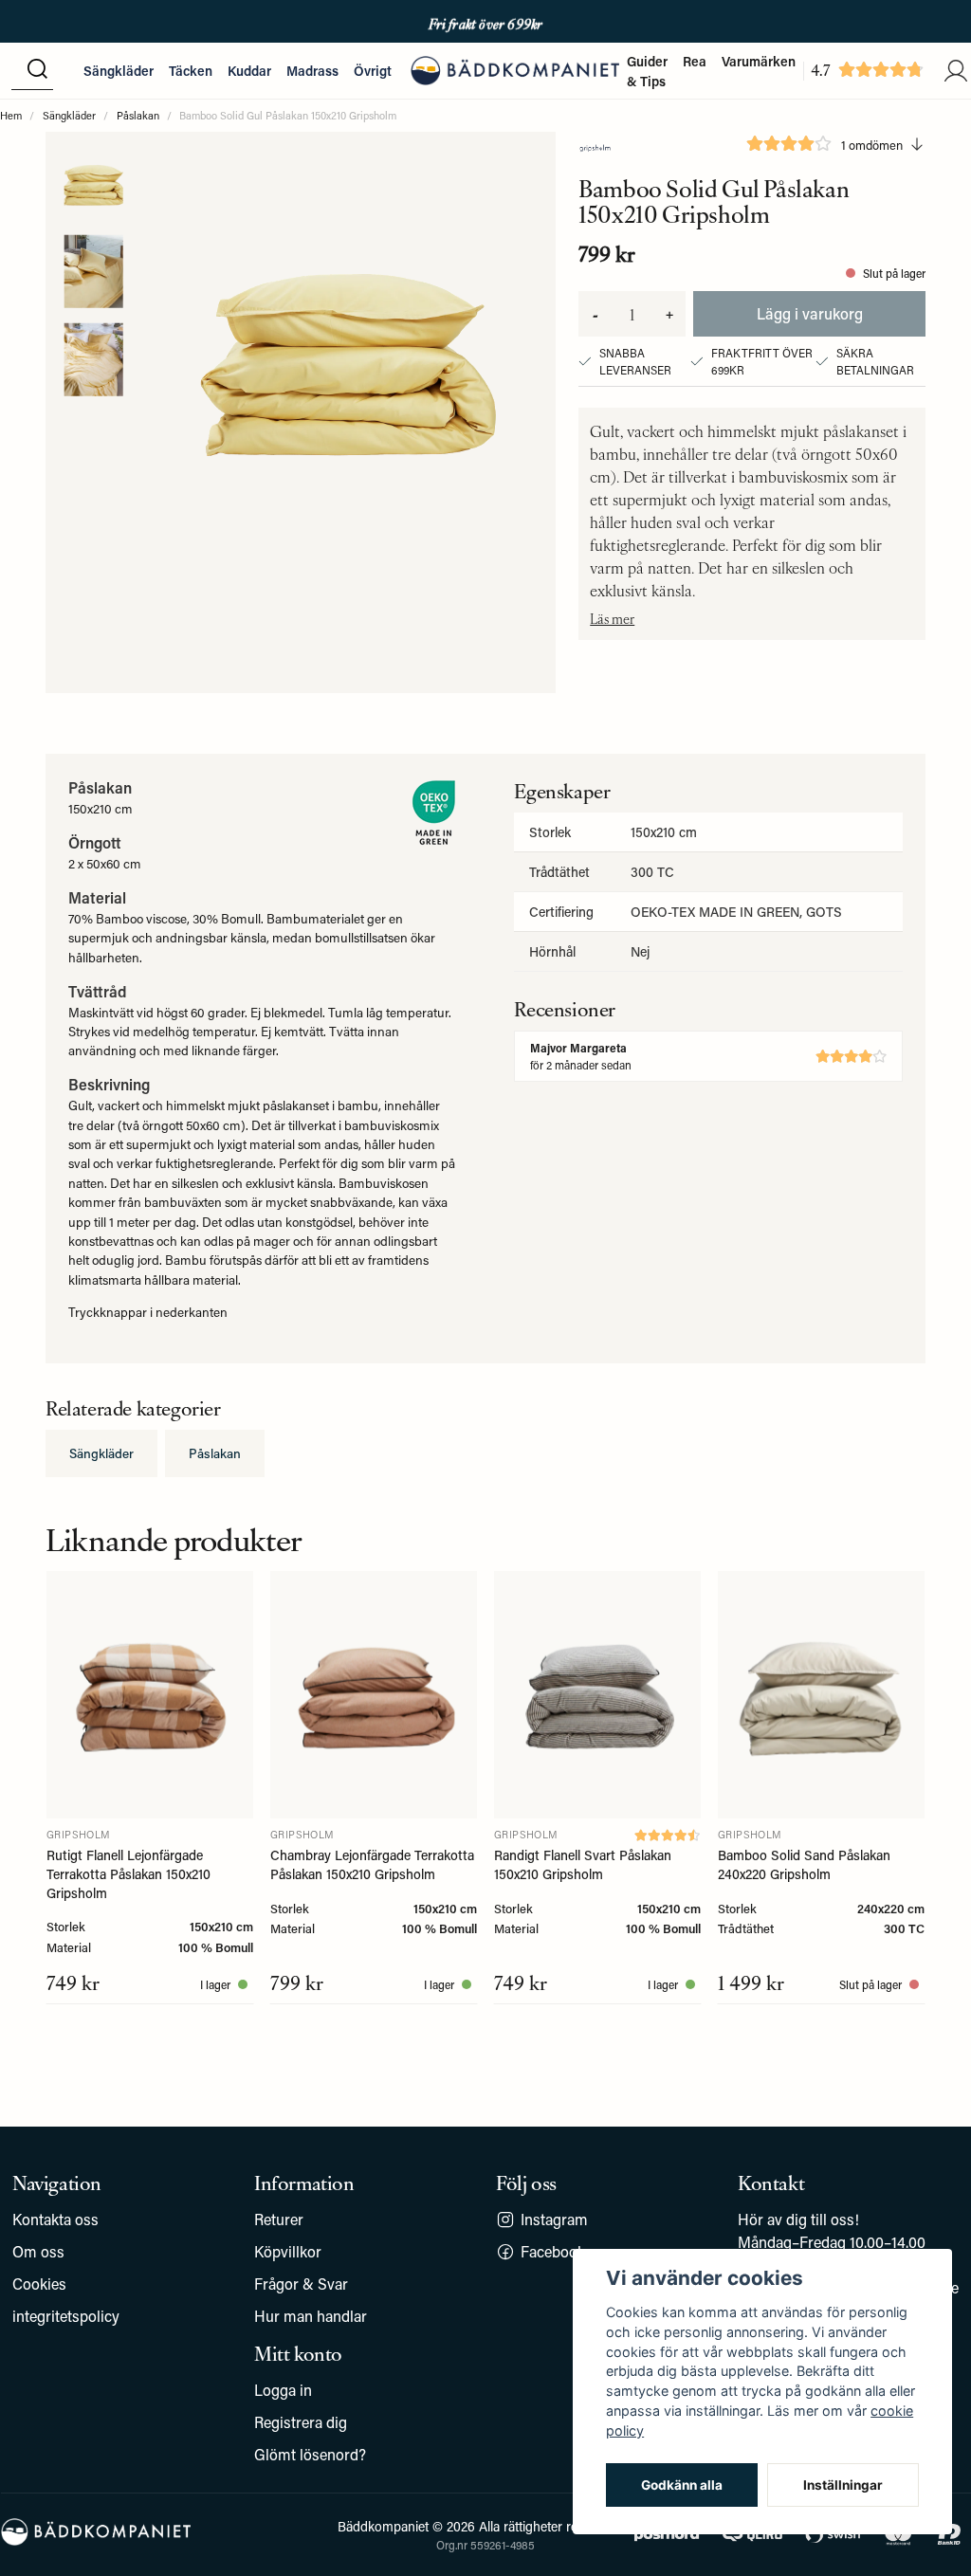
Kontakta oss (55, 2219)
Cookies (39, 2284)
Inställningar (843, 2485)
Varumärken (759, 61)
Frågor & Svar (301, 2284)
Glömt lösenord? (310, 2454)
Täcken (191, 71)
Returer (279, 2219)
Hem (11, 115)
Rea (695, 61)
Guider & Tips (647, 71)
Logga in (283, 2390)
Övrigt (373, 71)
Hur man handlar (311, 2316)
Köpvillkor (288, 2251)
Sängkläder (119, 71)
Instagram (554, 2219)
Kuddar (249, 71)
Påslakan (138, 115)
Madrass (312, 71)
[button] (37, 70)
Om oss (38, 2251)
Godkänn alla (682, 2485)
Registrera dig (301, 2422)
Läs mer (612, 618)
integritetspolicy (66, 2316)
